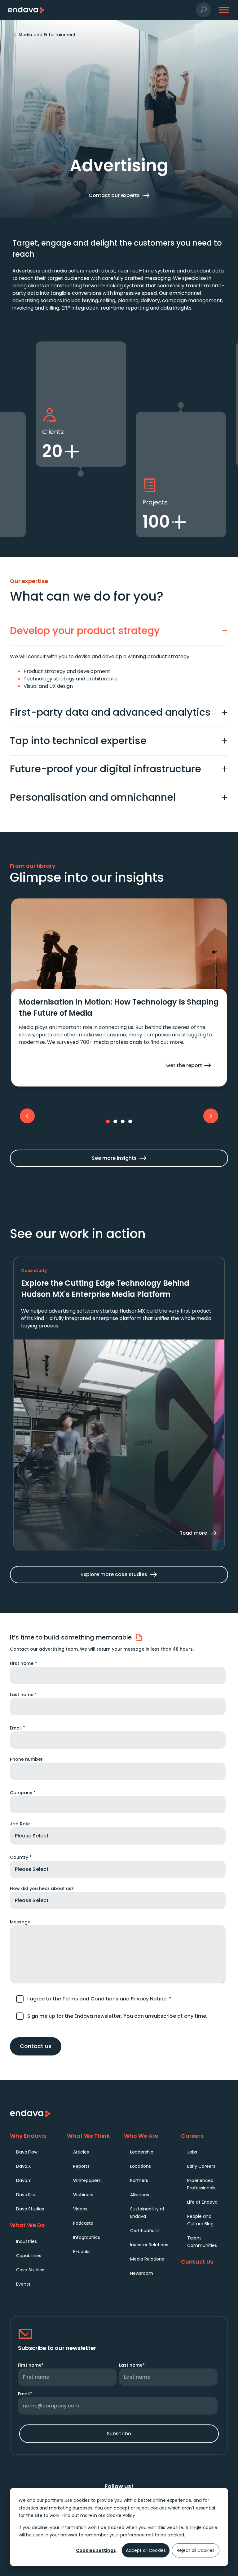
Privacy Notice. (149, 1999)
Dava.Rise (26, 2195)
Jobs (192, 2152)
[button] (203, 10)
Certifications (145, 2231)
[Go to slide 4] (130, 1121)
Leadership (142, 2152)
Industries (26, 2241)
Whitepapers (87, 2180)
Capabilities (29, 2256)
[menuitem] (37, 2152)
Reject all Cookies (196, 2550)
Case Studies (30, 2270)
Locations (141, 2166)
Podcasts (83, 2223)
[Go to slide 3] (123, 1121)
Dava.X (24, 2166)
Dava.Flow (27, 2152)
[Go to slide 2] (115, 1121)
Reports (81, 2166)
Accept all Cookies (146, 2550)
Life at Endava (202, 2202)
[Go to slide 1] (108, 1121)
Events (23, 2284)
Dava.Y (24, 2180)
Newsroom (142, 2273)
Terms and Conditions (90, 1999)
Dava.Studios (30, 2209)
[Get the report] (119, 1038)
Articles (81, 2152)
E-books (82, 2252)
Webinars (83, 2195)
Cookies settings (96, 2550)
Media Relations (147, 2259)
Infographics (87, 2237)
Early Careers (201, 2166)
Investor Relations (149, 2245)
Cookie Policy (121, 2515)
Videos (80, 2209)
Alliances (140, 2195)
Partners (139, 2180)
